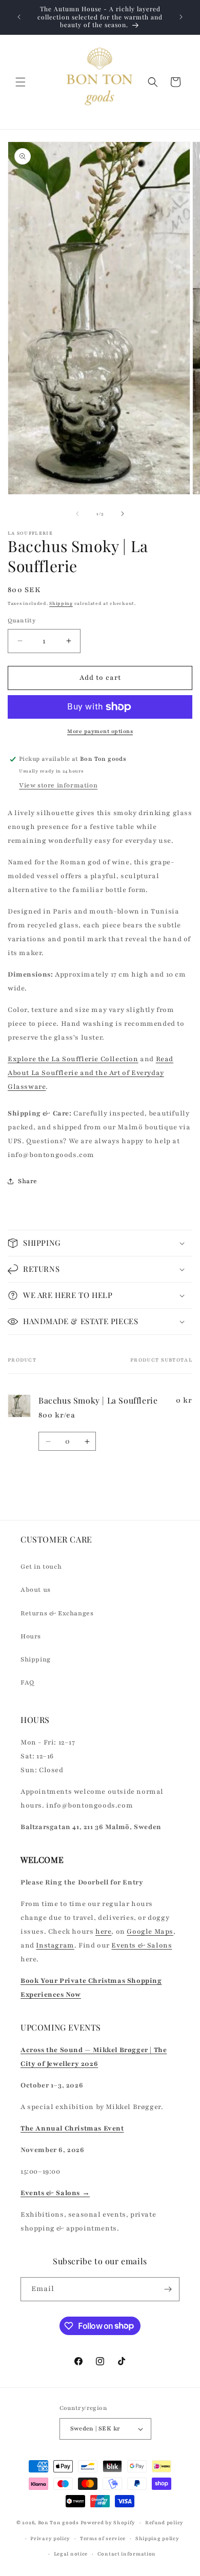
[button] (21, 82)
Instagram (55, 1945)
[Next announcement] (181, 17)
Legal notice (71, 2554)
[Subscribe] (168, 2289)
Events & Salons (142, 1945)
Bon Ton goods (58, 2522)
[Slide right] (123, 514)
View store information (58, 785)
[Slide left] (77, 514)
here (103, 1932)
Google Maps (150, 1932)
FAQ (27, 1682)
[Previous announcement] (19, 17)
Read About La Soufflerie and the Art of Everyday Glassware (91, 1073)
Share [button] (28, 1181)
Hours (31, 1636)
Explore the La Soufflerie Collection (73, 1059)
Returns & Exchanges (57, 1613)
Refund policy (164, 2522)
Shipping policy (157, 2538)
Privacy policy (50, 2538)
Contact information (127, 2554)
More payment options (100, 731)
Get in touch (41, 1567)
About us (36, 1590)
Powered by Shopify (108, 2522)
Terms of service (103, 2538)
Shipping (61, 603)
